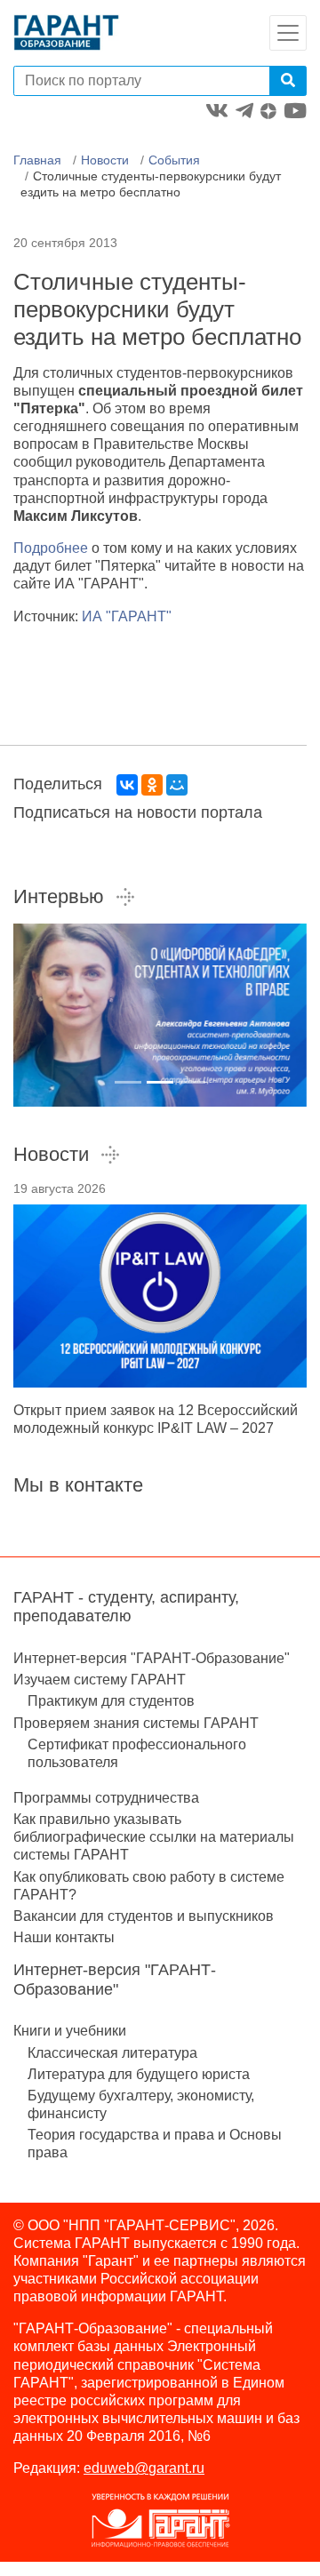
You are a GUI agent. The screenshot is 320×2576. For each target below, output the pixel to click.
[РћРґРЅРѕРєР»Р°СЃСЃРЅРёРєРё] (152, 785)
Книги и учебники (70, 2031)
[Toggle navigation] (288, 33)
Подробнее (51, 548)
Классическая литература (112, 2053)
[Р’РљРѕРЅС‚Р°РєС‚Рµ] (127, 785)
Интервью (59, 896)
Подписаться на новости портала (138, 812)
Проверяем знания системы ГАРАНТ (136, 1723)
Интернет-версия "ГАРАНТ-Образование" (152, 1658)
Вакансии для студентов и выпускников (144, 1916)
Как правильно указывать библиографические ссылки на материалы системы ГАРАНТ (154, 1837)
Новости (105, 160)
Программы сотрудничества (106, 1798)
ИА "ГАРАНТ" (127, 616)
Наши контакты (64, 1937)
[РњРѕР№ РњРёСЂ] (177, 785)
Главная (37, 160)
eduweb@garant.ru (144, 2468)
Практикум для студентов (111, 1701)
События (174, 160)
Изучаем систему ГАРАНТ (100, 1680)
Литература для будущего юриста (139, 2074)
